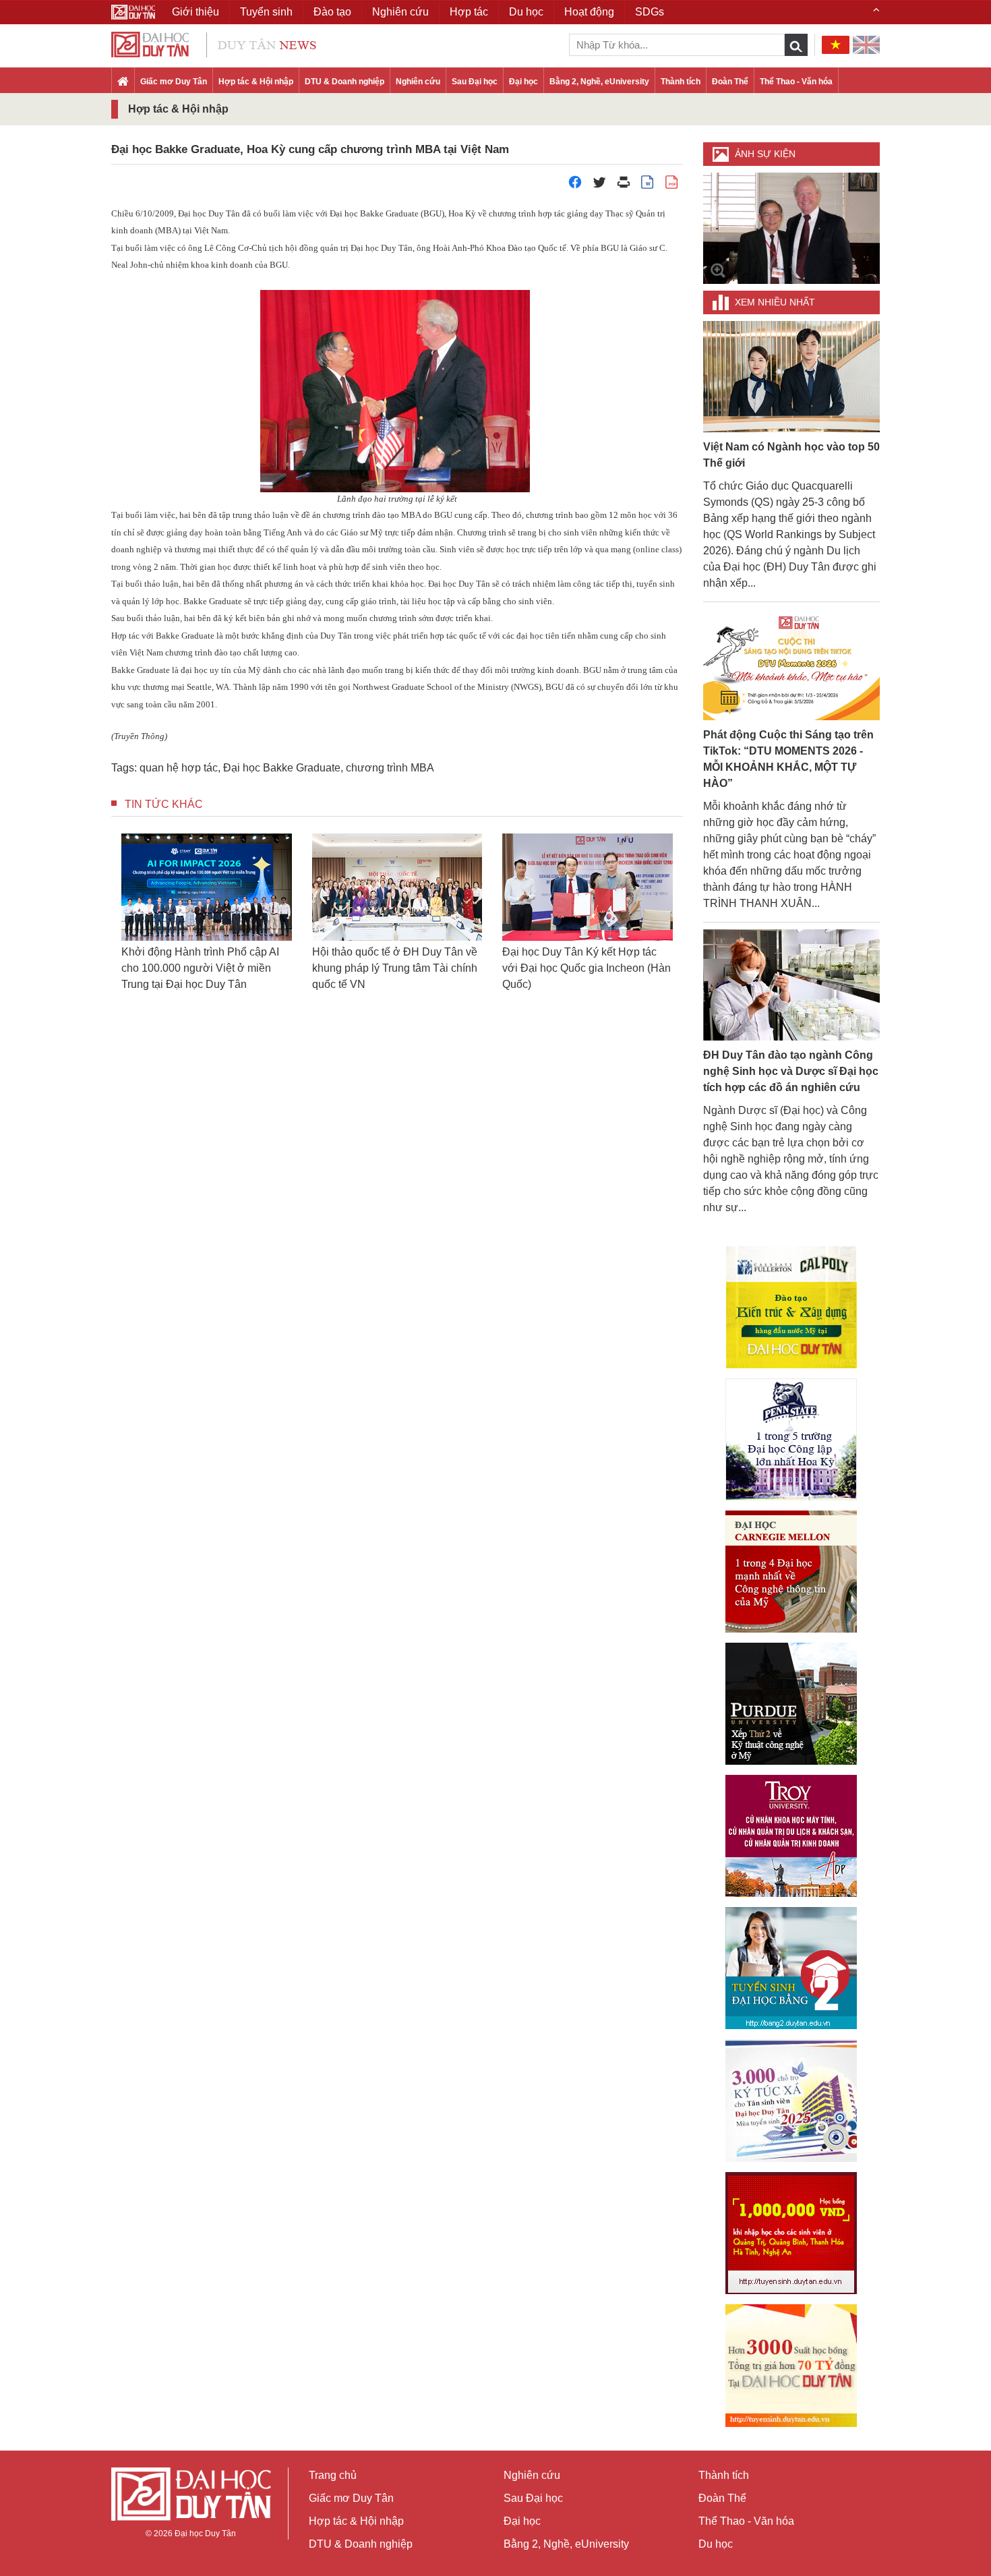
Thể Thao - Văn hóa (796, 82)
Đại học (523, 82)
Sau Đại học (475, 82)
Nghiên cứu (418, 82)
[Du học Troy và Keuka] (791, 1836)
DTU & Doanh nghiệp (344, 82)
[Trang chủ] (123, 82)
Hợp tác (469, 12)
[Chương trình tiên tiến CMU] (791, 1572)
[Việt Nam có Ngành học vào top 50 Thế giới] (792, 376)
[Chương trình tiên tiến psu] (791, 1439)
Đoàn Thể (730, 82)
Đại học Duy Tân (205, 2534)
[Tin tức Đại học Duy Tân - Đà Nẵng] (214, 43)
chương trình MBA (390, 768)
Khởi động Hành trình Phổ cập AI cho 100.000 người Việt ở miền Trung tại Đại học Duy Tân (200, 968)
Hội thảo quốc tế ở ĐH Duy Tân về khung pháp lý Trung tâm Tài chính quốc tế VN (395, 968)
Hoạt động (589, 12)
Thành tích (681, 82)
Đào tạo (332, 12)
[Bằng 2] (791, 1968)
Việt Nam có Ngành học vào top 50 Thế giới (791, 455)
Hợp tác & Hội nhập (256, 82)
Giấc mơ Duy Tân (174, 82)
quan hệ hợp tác (179, 768)
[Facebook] (575, 186)
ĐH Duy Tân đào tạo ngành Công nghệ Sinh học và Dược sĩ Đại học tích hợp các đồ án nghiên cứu (791, 1071)
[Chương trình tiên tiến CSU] (791, 1307)
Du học (716, 2544)
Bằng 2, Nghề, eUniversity (599, 82)
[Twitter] (599, 186)
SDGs (650, 12)
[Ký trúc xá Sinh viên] (791, 2101)
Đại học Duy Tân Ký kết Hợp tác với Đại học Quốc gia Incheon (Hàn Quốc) (587, 968)
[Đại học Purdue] (791, 1704)
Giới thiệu (196, 12)
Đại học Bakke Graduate (282, 768)
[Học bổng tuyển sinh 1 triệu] (791, 2233)
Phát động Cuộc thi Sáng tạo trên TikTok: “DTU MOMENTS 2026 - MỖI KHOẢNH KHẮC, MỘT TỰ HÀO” (788, 759)
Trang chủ (333, 2475)
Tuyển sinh (266, 12)
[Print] (624, 186)
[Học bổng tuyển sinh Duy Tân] (791, 2366)
